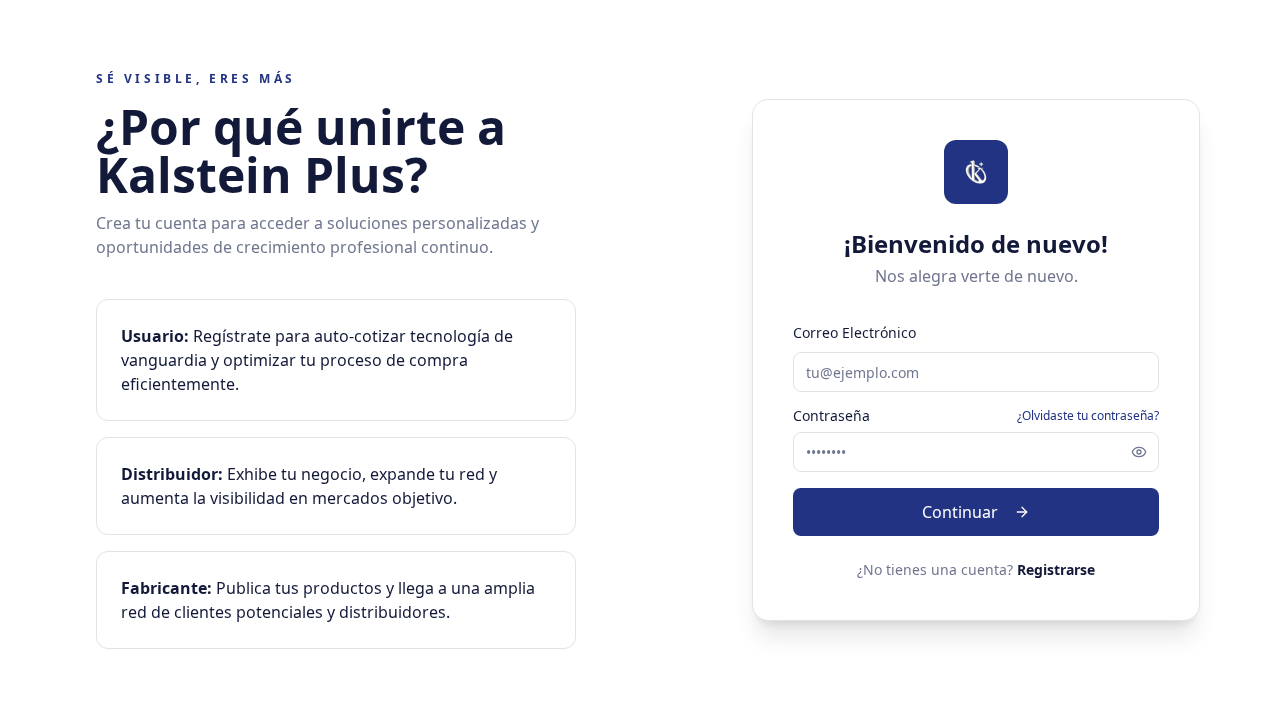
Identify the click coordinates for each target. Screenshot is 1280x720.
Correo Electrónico (854, 332)
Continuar (960, 512)
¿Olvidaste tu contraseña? (1088, 416)
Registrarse (1056, 569)
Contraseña (831, 416)
